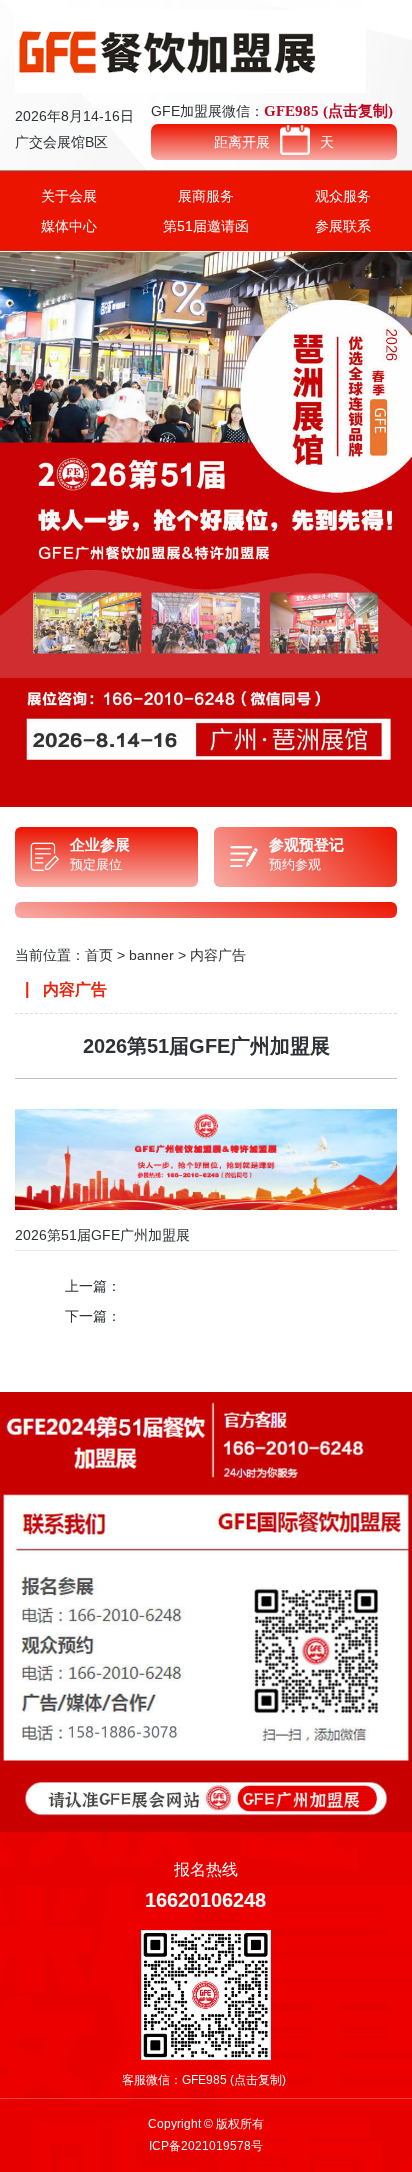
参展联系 (343, 226)
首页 (99, 955)
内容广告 (218, 955)
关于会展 (69, 196)
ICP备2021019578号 (206, 2146)
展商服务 (206, 196)
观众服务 (343, 196)
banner (151, 955)
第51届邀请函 (206, 226)
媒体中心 (69, 226)
